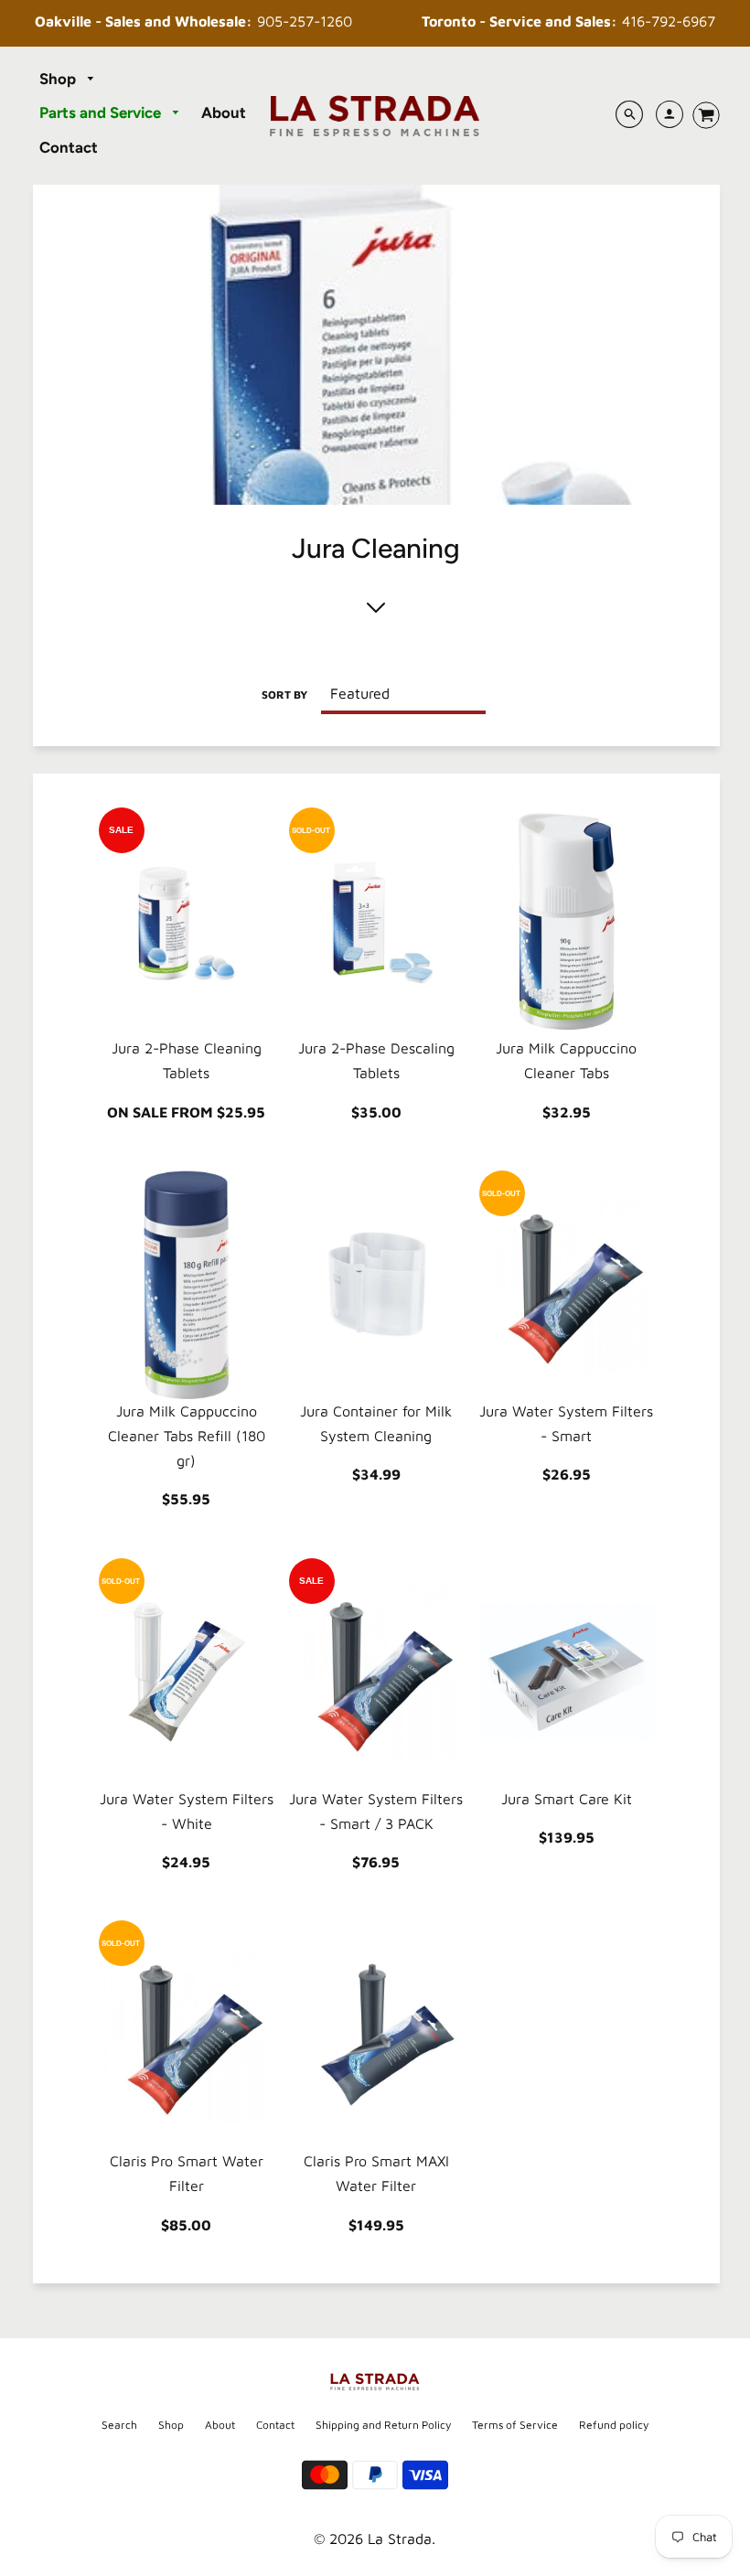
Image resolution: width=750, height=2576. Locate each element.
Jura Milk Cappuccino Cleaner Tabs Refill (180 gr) (187, 1436)
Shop (59, 79)
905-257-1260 (193, 21)
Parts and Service (102, 112)
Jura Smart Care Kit (567, 1799)
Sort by (284, 695)
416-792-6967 (568, 21)
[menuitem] (68, 80)
